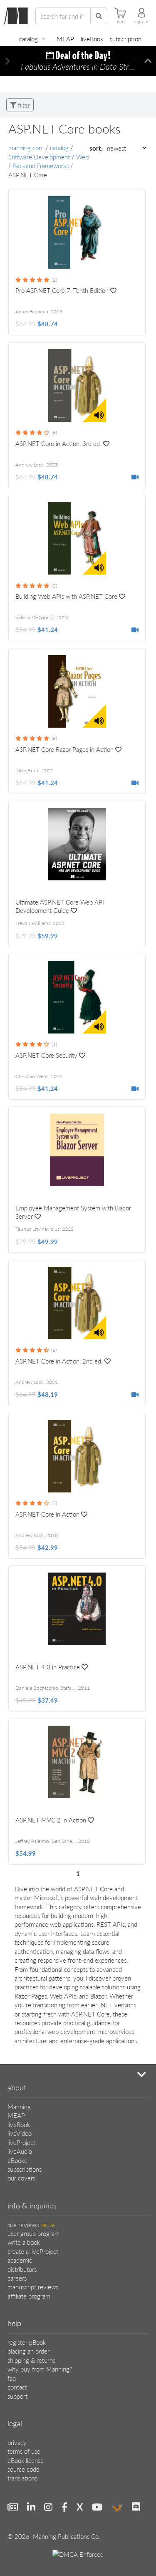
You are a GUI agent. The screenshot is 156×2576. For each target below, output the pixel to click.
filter (23, 105)
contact (17, 2387)
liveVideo (20, 2133)
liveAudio (20, 2151)
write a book (24, 2242)
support (17, 2396)
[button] (8, 61)
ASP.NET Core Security (46, 1055)
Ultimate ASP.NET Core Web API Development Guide (60, 906)
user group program (33, 2233)
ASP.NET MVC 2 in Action (51, 1820)
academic (20, 2260)
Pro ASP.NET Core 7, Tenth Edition (62, 290)
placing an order (28, 2351)
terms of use (24, 2451)
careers (17, 2278)
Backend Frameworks (41, 165)
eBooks (17, 2160)
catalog (28, 39)
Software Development (39, 157)
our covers (21, 2178)
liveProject (21, 2142)
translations (22, 2478)
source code (24, 2469)
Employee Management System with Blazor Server (73, 1212)
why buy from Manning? (40, 2369)
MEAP (65, 39)
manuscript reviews (33, 2287)
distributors (22, 2269)
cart (121, 22)
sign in (141, 22)
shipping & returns (31, 2360)
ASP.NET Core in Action (47, 1514)
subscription (126, 39)
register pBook (27, 2342)
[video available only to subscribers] (135, 477)
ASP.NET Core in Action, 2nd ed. (59, 1361)
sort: (97, 148)
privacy (17, 2442)
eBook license (26, 2460)
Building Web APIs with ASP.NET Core (66, 596)
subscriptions (25, 2169)
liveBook (92, 39)
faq (12, 2378)
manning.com (26, 147)
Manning (19, 2106)
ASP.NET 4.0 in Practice (48, 1667)
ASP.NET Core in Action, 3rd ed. (58, 444)
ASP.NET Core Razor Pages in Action (64, 749)
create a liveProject (33, 2251)
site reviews (31, 2224)
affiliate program (29, 2296)
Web (82, 157)
